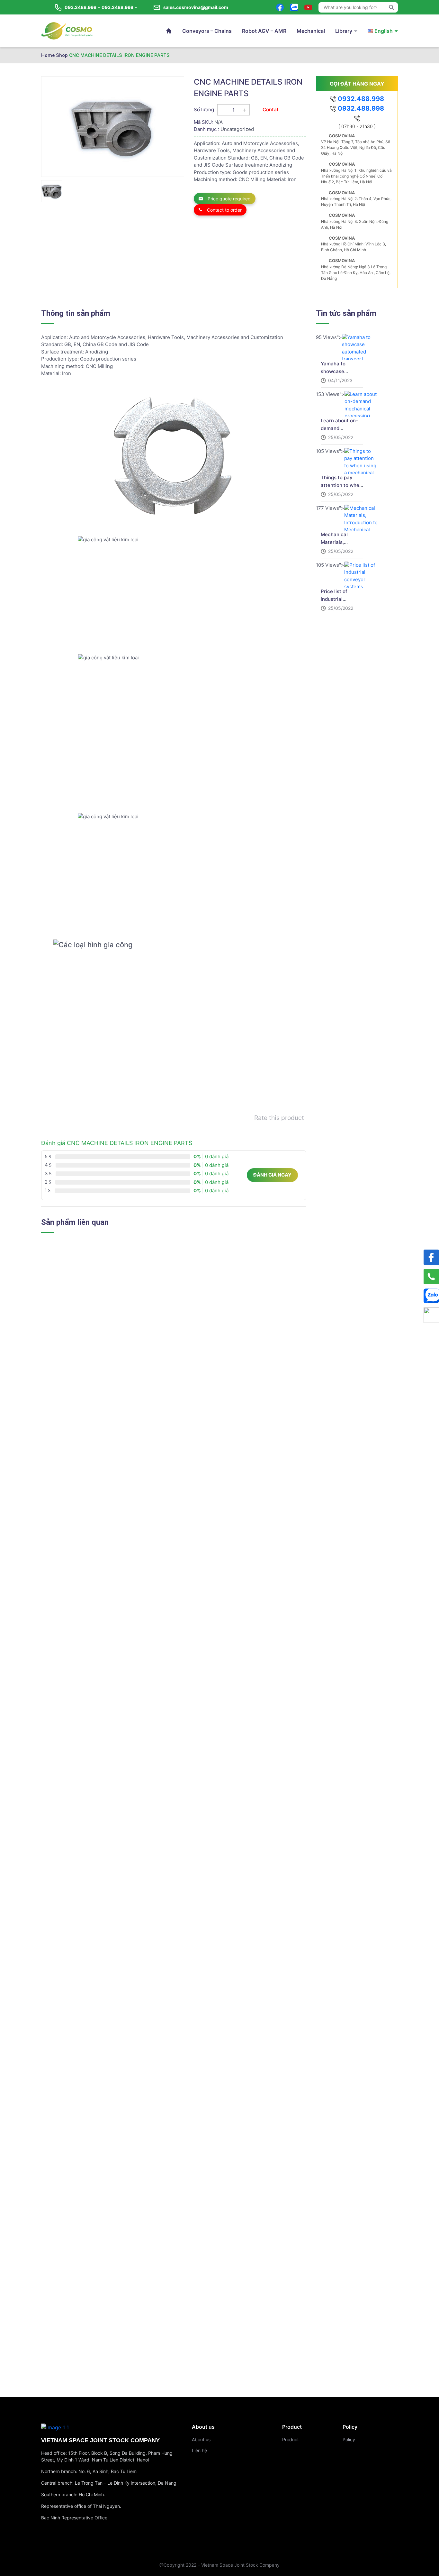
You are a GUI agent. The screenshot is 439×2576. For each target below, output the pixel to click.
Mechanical (311, 31)
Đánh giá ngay (272, 1175)
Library (344, 31)
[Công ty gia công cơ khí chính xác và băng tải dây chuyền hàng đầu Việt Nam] (67, 31)
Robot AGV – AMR (264, 31)
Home (48, 55)
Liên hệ (199, 2450)
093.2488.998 (81, 7)
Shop (62, 55)
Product (291, 2439)
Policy (349, 2439)
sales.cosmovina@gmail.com (196, 7)
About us (201, 2439)
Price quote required (228, 199)
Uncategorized (237, 129)
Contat (271, 110)
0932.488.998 (360, 99)
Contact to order (224, 210)
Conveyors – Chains (207, 31)
